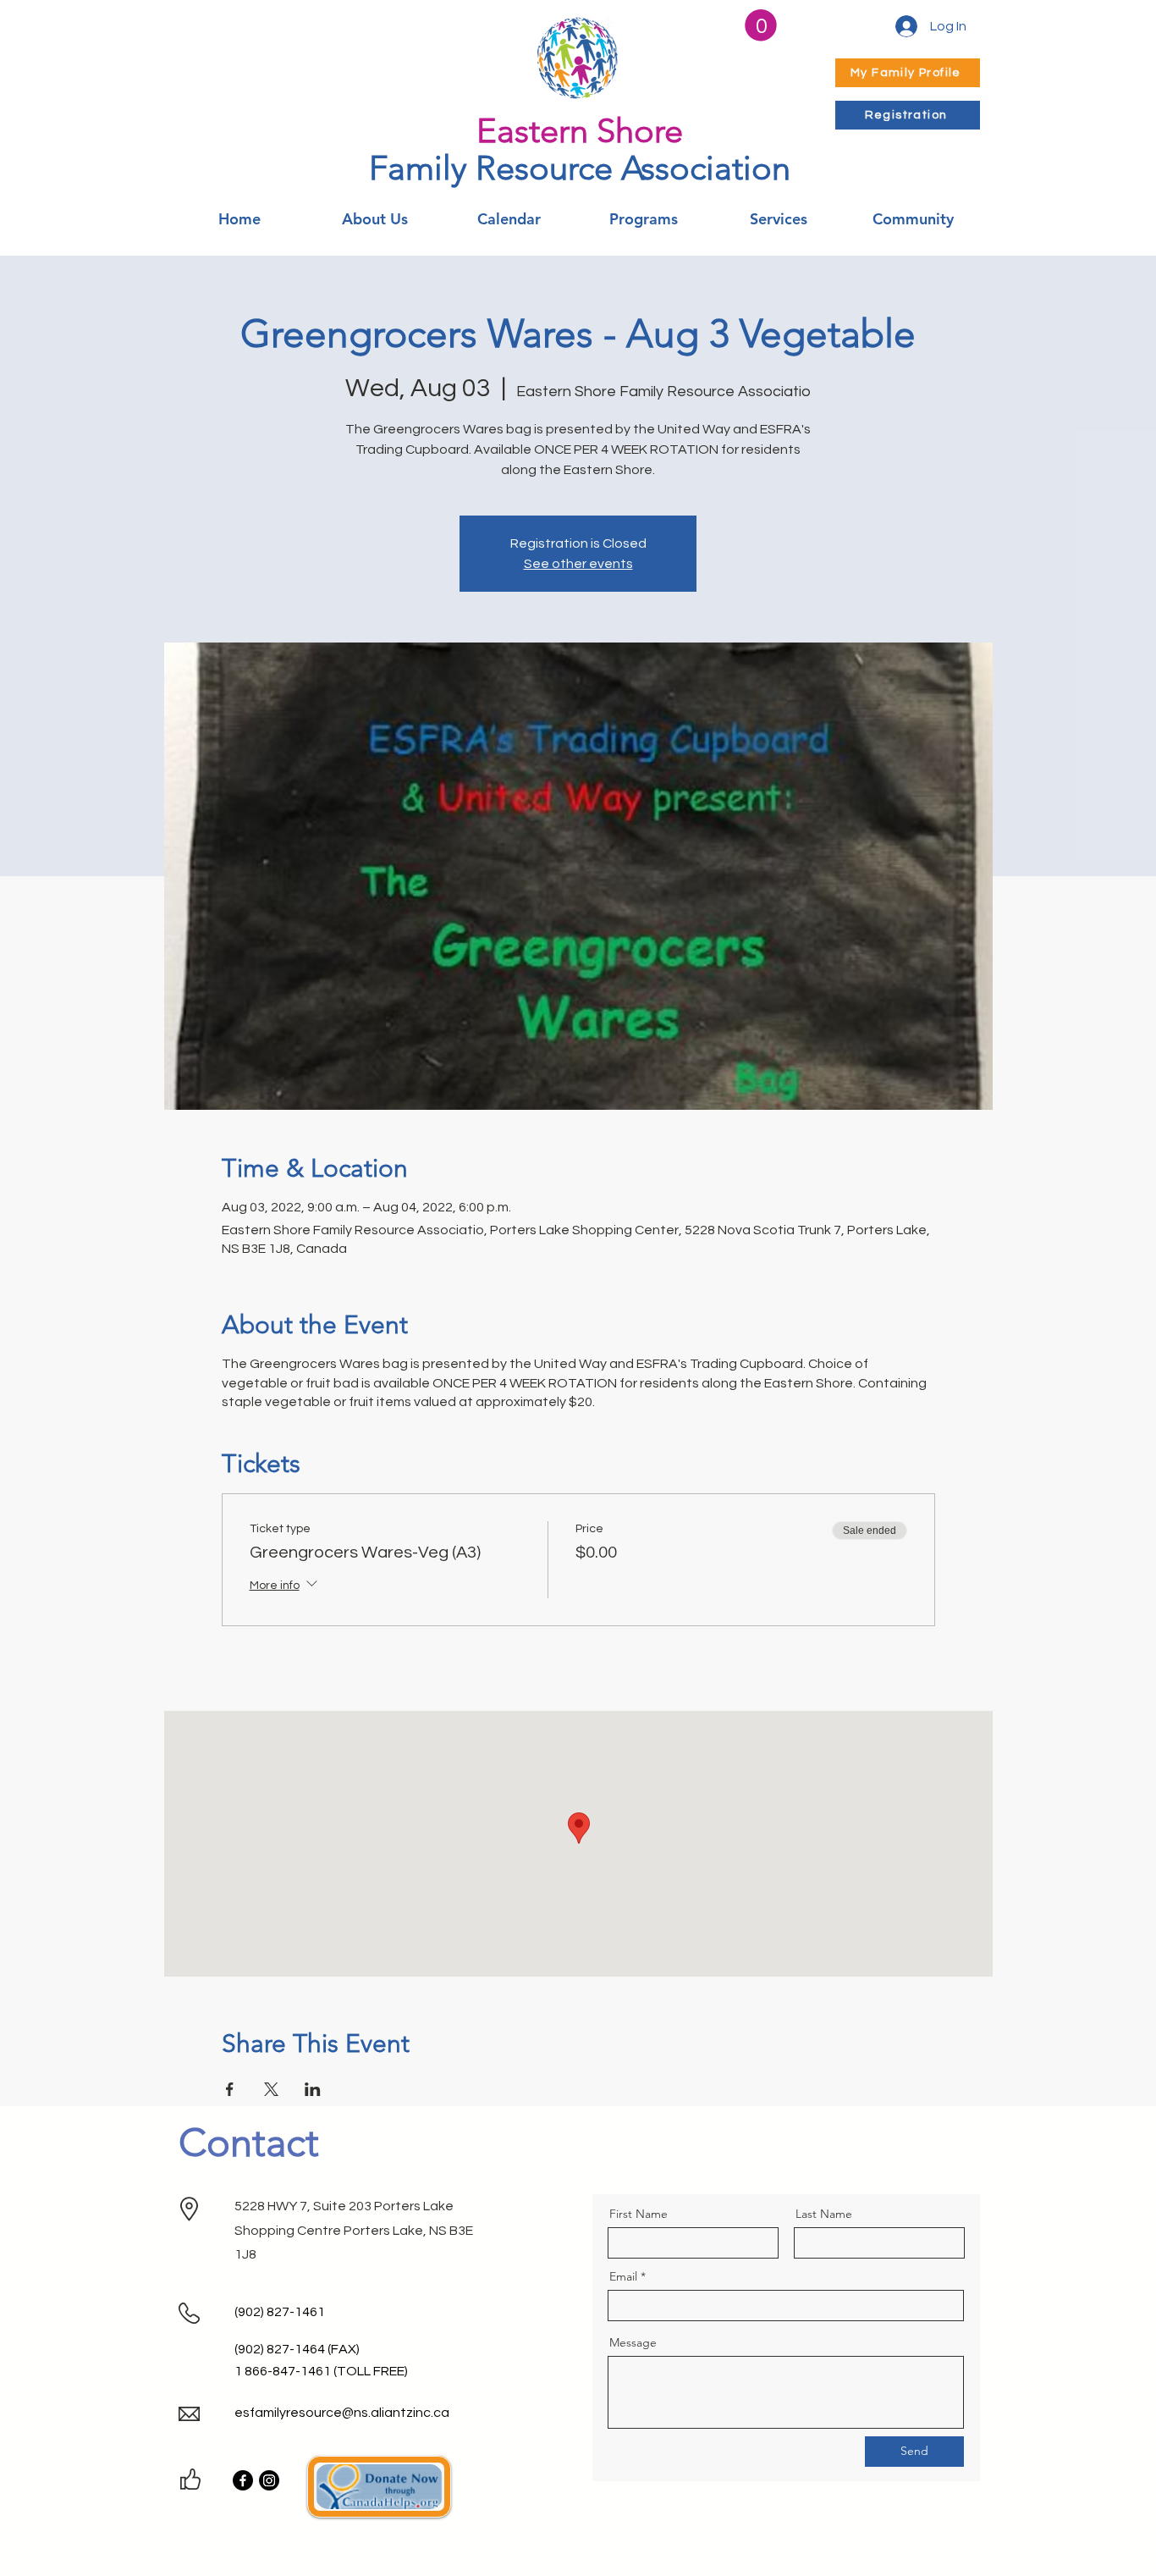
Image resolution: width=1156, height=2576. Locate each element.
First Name (639, 2214)
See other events (578, 564)
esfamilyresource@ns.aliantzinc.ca (342, 2413)
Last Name (824, 2214)
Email (623, 2276)
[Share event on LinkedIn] (313, 2089)
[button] (761, 25)
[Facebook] (243, 2480)
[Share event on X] (271, 2089)
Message (633, 2342)
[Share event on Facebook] (230, 2089)
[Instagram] (269, 2480)
